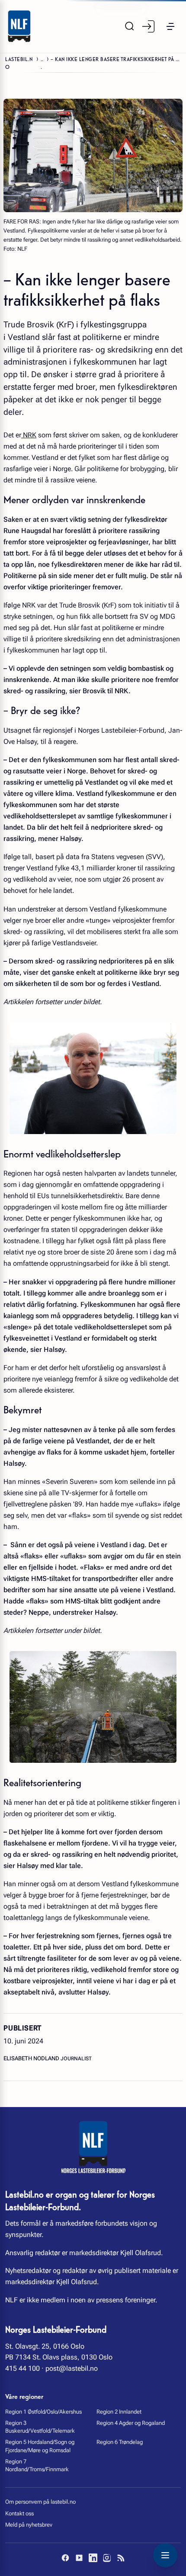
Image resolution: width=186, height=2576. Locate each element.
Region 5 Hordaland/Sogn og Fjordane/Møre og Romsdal (40, 2446)
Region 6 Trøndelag (120, 2442)
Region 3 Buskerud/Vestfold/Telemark (40, 2427)
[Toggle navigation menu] (165, 2555)
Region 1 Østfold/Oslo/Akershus (43, 2412)
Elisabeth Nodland (32, 2058)
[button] (170, 26)
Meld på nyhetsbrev (29, 2525)
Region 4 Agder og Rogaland (131, 2423)
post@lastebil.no (72, 2368)
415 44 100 (22, 2368)
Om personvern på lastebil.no (40, 2502)
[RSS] (121, 2558)
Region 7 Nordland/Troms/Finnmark (37, 2465)
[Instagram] (107, 2558)
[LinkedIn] (93, 2558)
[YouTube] (79, 2558)
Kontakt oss (19, 2513)
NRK (29, 435)
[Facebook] (65, 2558)
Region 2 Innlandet (119, 2412)
